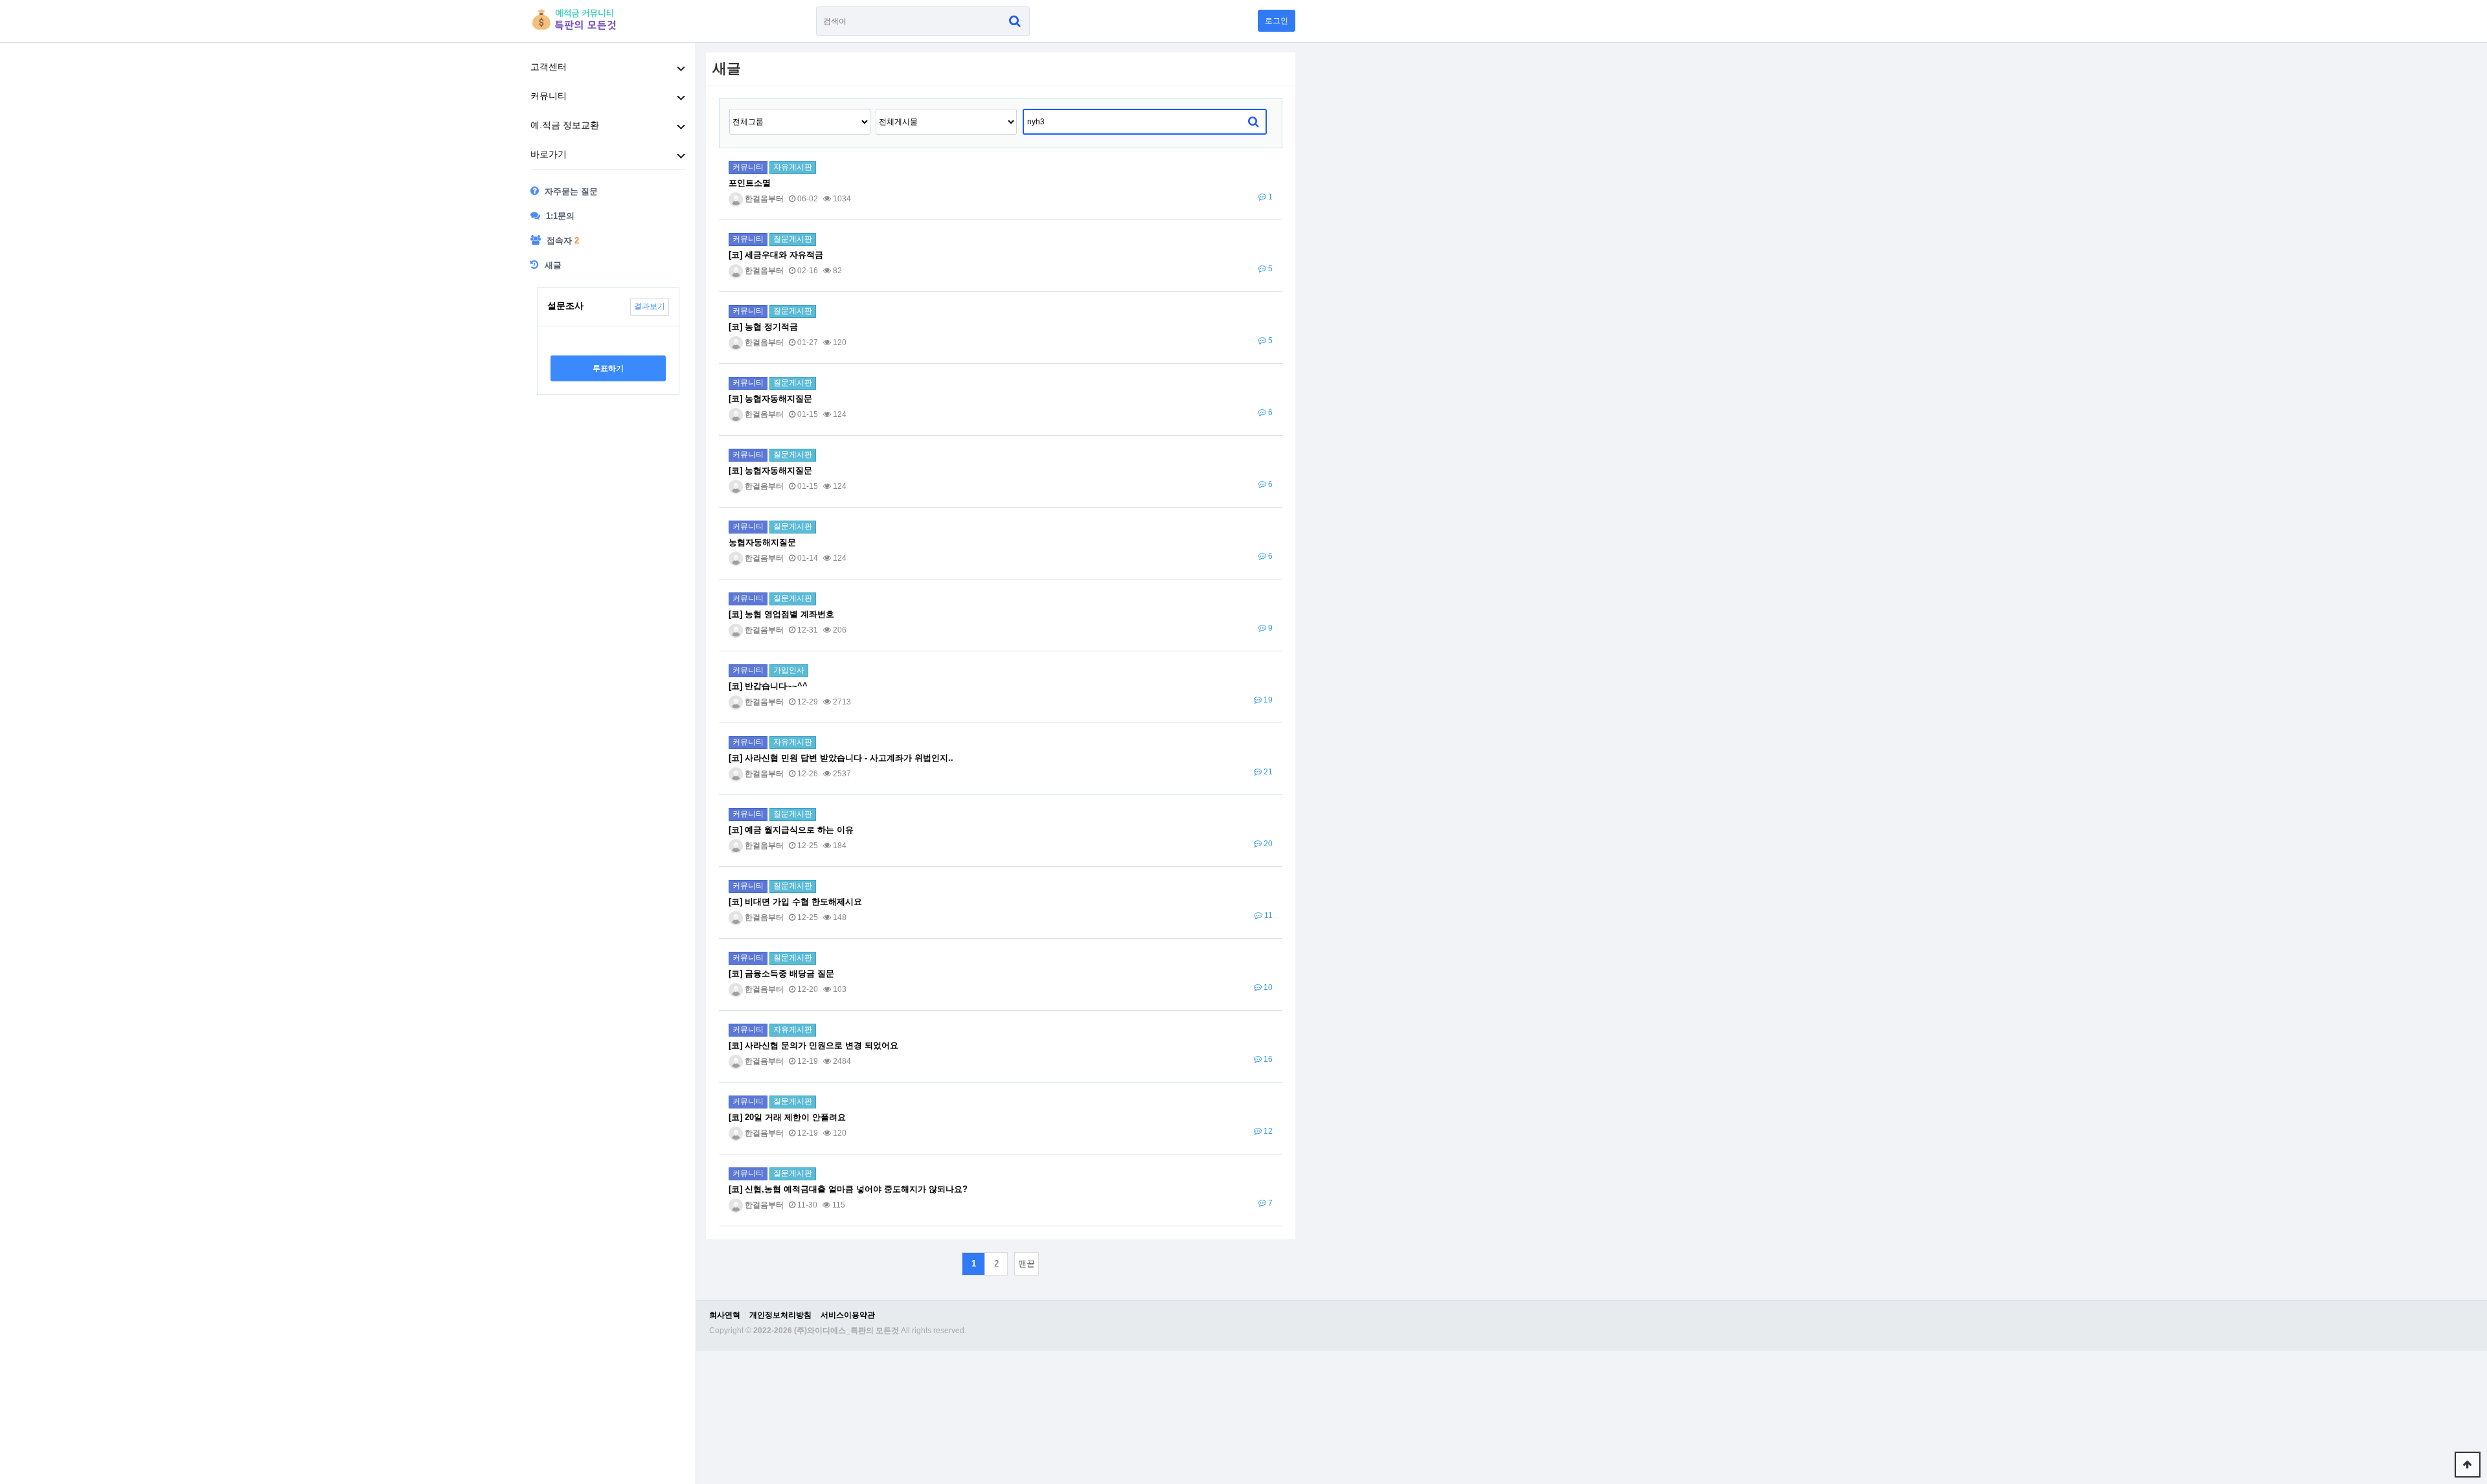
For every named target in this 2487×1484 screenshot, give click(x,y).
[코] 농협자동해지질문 (770, 399)
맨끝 (1027, 1264)
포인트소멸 (750, 183)
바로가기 (549, 154)
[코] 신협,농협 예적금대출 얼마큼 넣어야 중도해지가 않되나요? (848, 1189)
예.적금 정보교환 (565, 125)
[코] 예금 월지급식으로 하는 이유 (791, 830)
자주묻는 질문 (570, 191)
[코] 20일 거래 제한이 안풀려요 (787, 1117)
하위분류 (681, 69)
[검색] (1015, 21)
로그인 (1277, 21)
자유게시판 (793, 167)
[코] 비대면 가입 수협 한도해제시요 (795, 902)
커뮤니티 (549, 96)
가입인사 (789, 670)
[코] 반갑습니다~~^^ (768, 686)
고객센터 (549, 67)
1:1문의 (559, 216)
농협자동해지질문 (762, 542)
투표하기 (608, 368)
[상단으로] (2468, 1465)
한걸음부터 (763, 199)
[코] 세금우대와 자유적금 (776, 255)
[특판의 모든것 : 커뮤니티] (577, 19)
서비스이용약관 (848, 1315)
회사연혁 (725, 1315)
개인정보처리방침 (780, 1315)
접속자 (562, 241)
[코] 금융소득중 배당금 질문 (781, 973)
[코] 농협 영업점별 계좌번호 (781, 614)
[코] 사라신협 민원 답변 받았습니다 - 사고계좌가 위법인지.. (841, 758)
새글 (552, 265)
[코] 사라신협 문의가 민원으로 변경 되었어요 (813, 1045)
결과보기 (650, 306)
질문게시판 (793, 239)
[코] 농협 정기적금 (763, 327)
